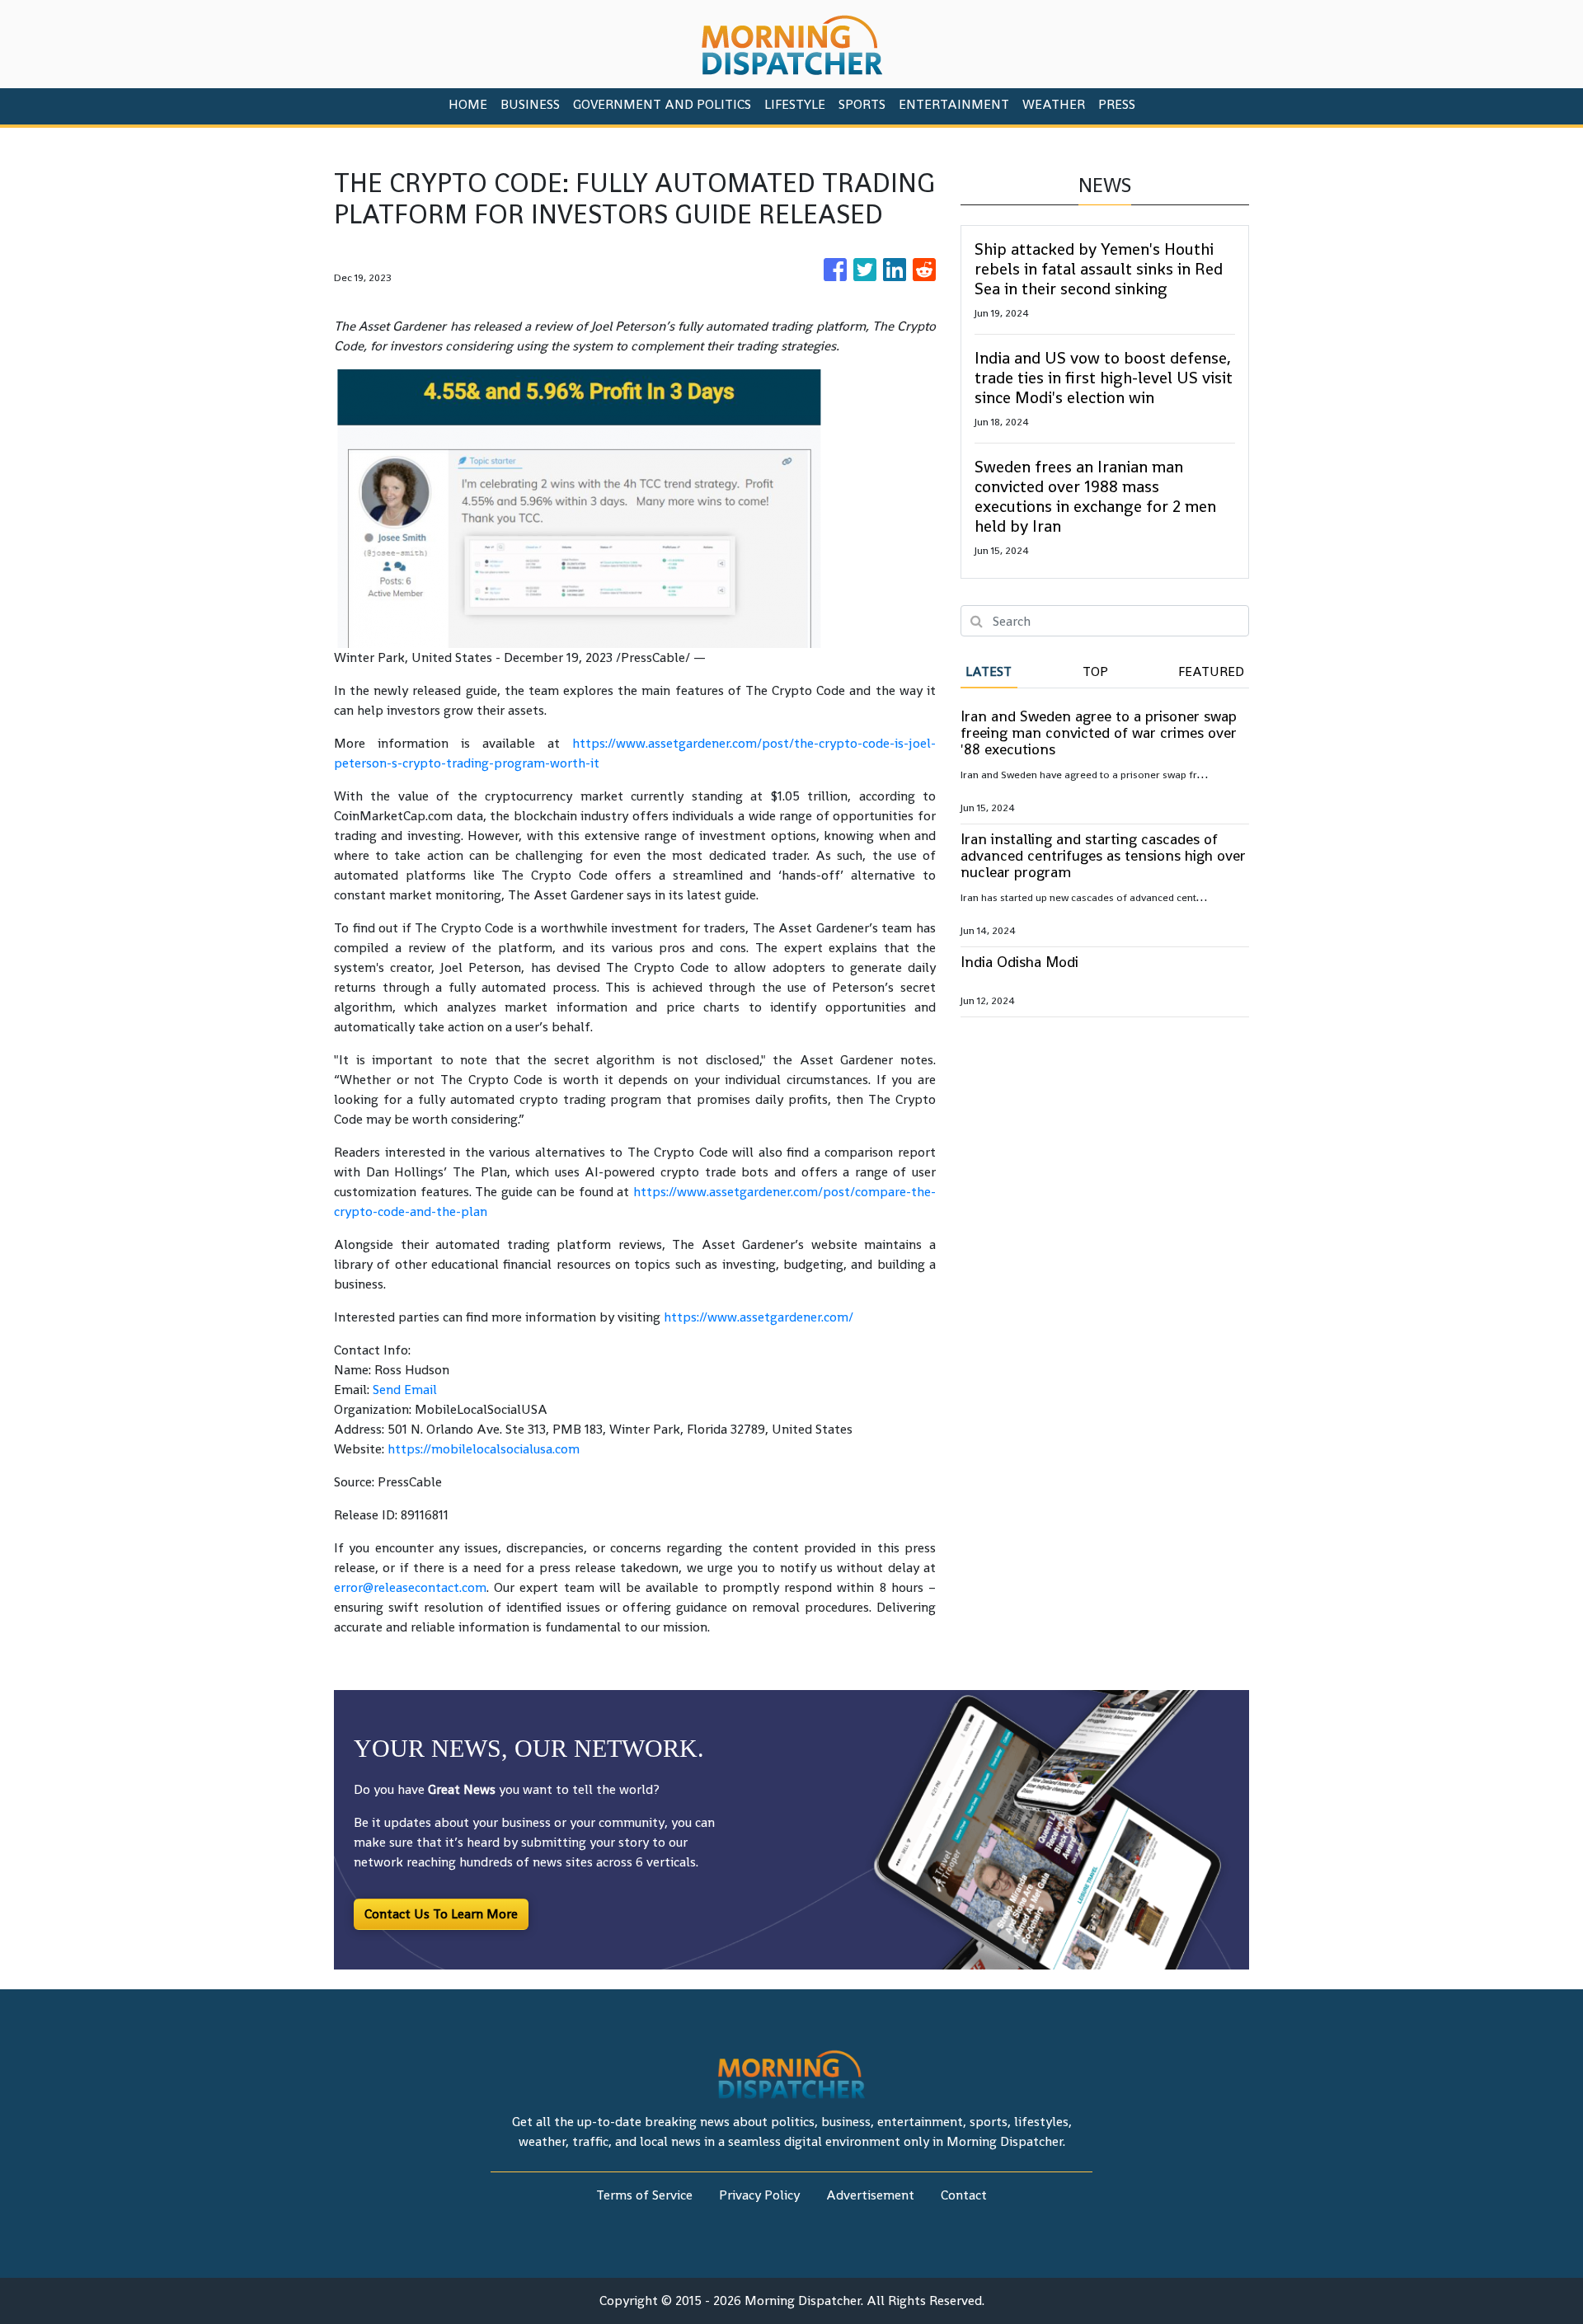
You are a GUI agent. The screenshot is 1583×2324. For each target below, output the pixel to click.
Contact (964, 2195)
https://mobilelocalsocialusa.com (484, 1449)
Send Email (405, 1390)
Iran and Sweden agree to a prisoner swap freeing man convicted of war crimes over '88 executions (1099, 732)
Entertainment (954, 104)
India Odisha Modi (1019, 962)
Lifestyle (795, 104)
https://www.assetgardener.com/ (759, 1317)
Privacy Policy (759, 2195)
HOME (468, 104)
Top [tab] (1095, 671)
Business (530, 104)
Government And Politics (662, 104)
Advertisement (870, 2195)
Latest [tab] (989, 671)
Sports (862, 104)
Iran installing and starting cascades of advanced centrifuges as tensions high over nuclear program (1103, 855)
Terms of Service (644, 2195)
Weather (1054, 104)
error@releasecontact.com (410, 1587)
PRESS (1117, 104)
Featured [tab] (1211, 671)
